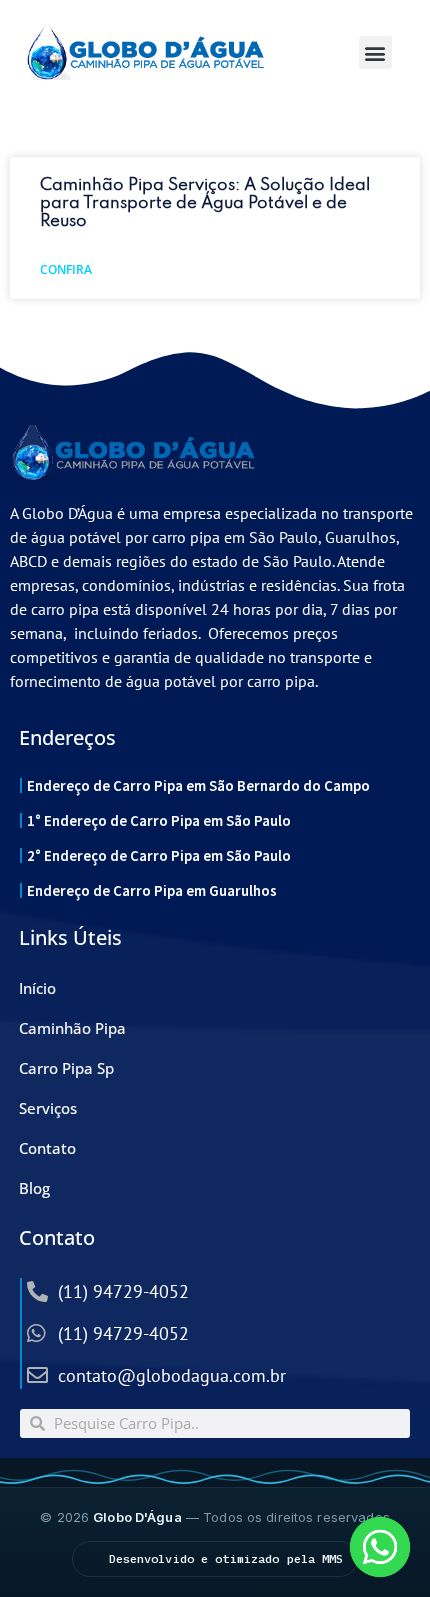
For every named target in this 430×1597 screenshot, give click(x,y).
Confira (66, 269)
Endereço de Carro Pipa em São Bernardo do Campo (198, 785)
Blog (34, 1188)
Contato (47, 1148)
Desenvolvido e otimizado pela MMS (226, 1558)
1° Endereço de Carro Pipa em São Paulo (159, 820)
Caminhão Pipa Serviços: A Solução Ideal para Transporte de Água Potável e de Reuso (205, 203)
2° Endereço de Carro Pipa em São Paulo (159, 855)
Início (37, 988)
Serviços (48, 1108)
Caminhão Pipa (72, 1028)
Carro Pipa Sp (66, 1068)
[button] (375, 52)
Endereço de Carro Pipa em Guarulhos (152, 890)
